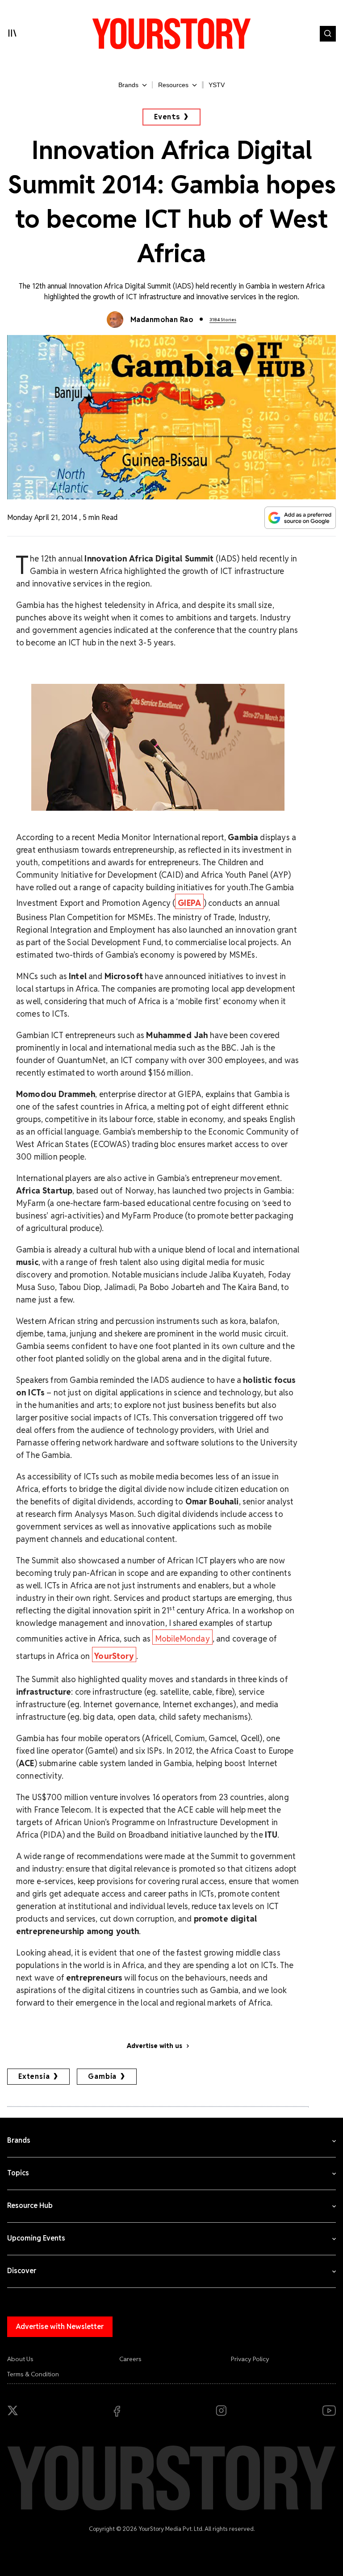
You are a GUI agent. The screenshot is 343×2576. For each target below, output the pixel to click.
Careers (130, 2359)
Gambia (102, 2076)
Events (167, 117)
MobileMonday (182, 1639)
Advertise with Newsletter (60, 2327)
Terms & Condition (33, 2374)
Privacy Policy (250, 2359)
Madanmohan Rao (162, 320)
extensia (34, 2076)
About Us (20, 2359)
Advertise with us (155, 2046)
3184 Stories (223, 320)
